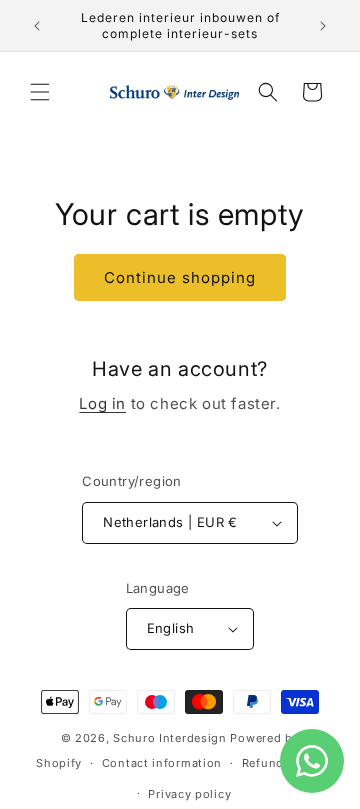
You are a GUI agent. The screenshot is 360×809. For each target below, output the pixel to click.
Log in (102, 403)
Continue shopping (180, 277)
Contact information (162, 763)
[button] (40, 92)
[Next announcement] (323, 26)
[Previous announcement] (37, 26)
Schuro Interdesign (170, 738)
